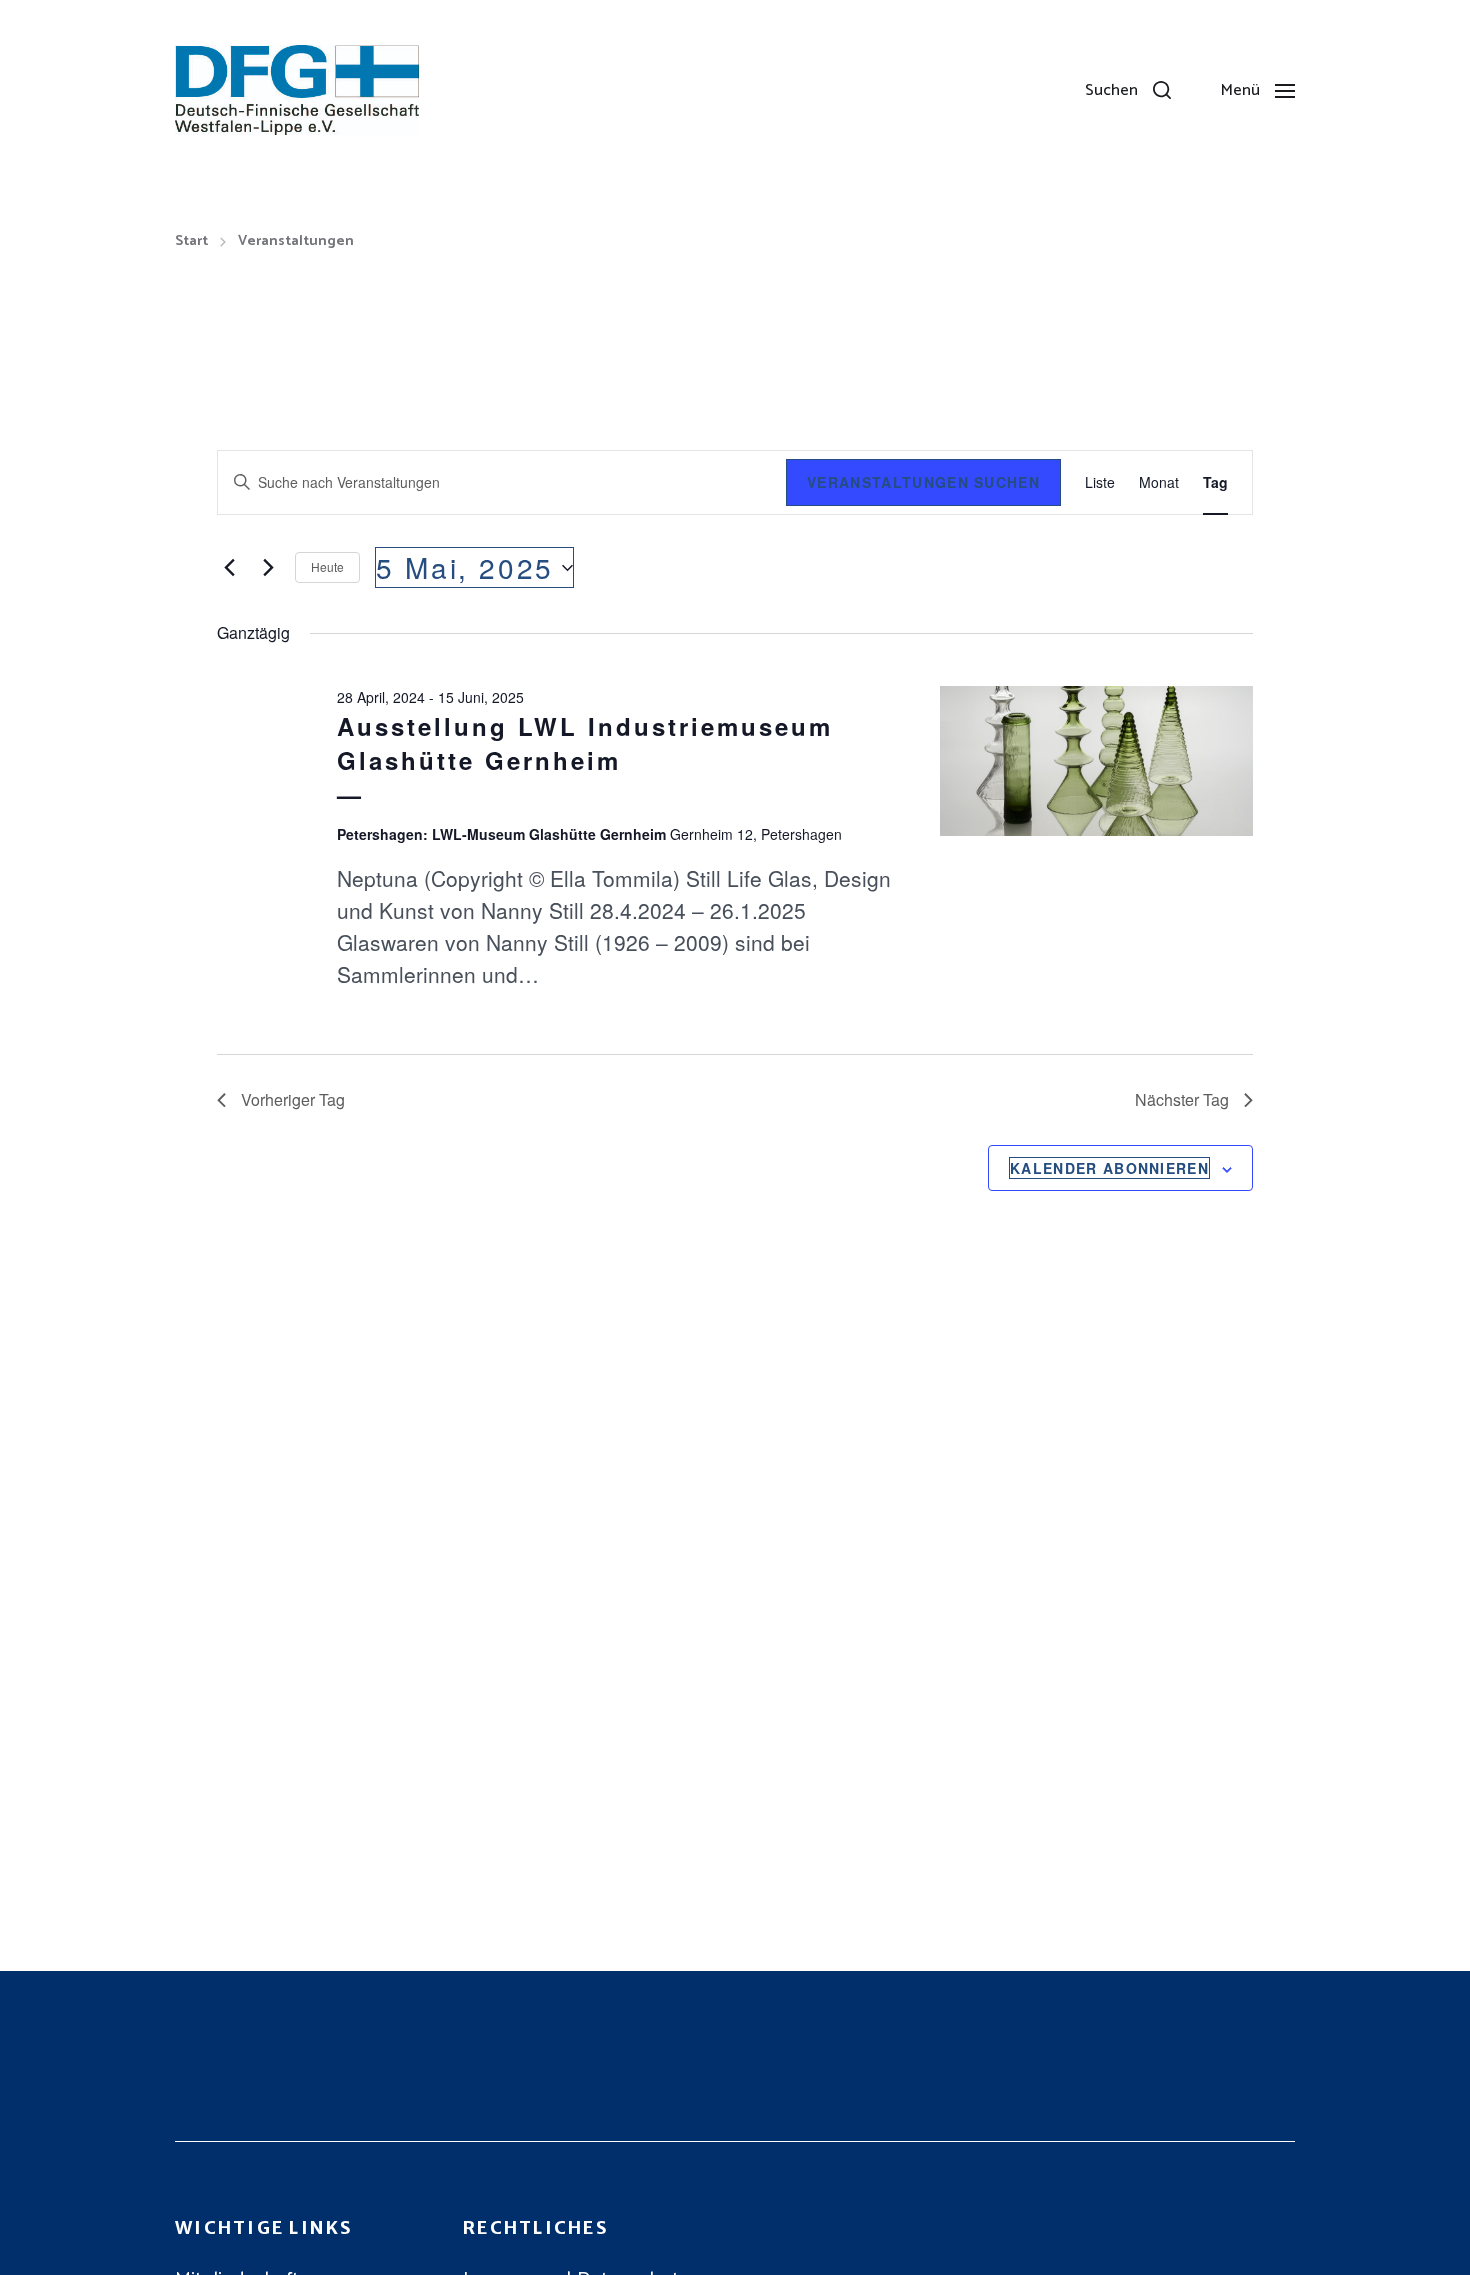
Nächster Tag (1182, 1099)
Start (191, 242)
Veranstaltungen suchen (923, 482)
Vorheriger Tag (293, 1099)
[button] (1128, 90)
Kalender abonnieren (1109, 1168)
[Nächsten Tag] (268, 568)
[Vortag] (229, 568)
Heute (327, 566)
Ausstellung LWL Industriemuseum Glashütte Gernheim (585, 743)
